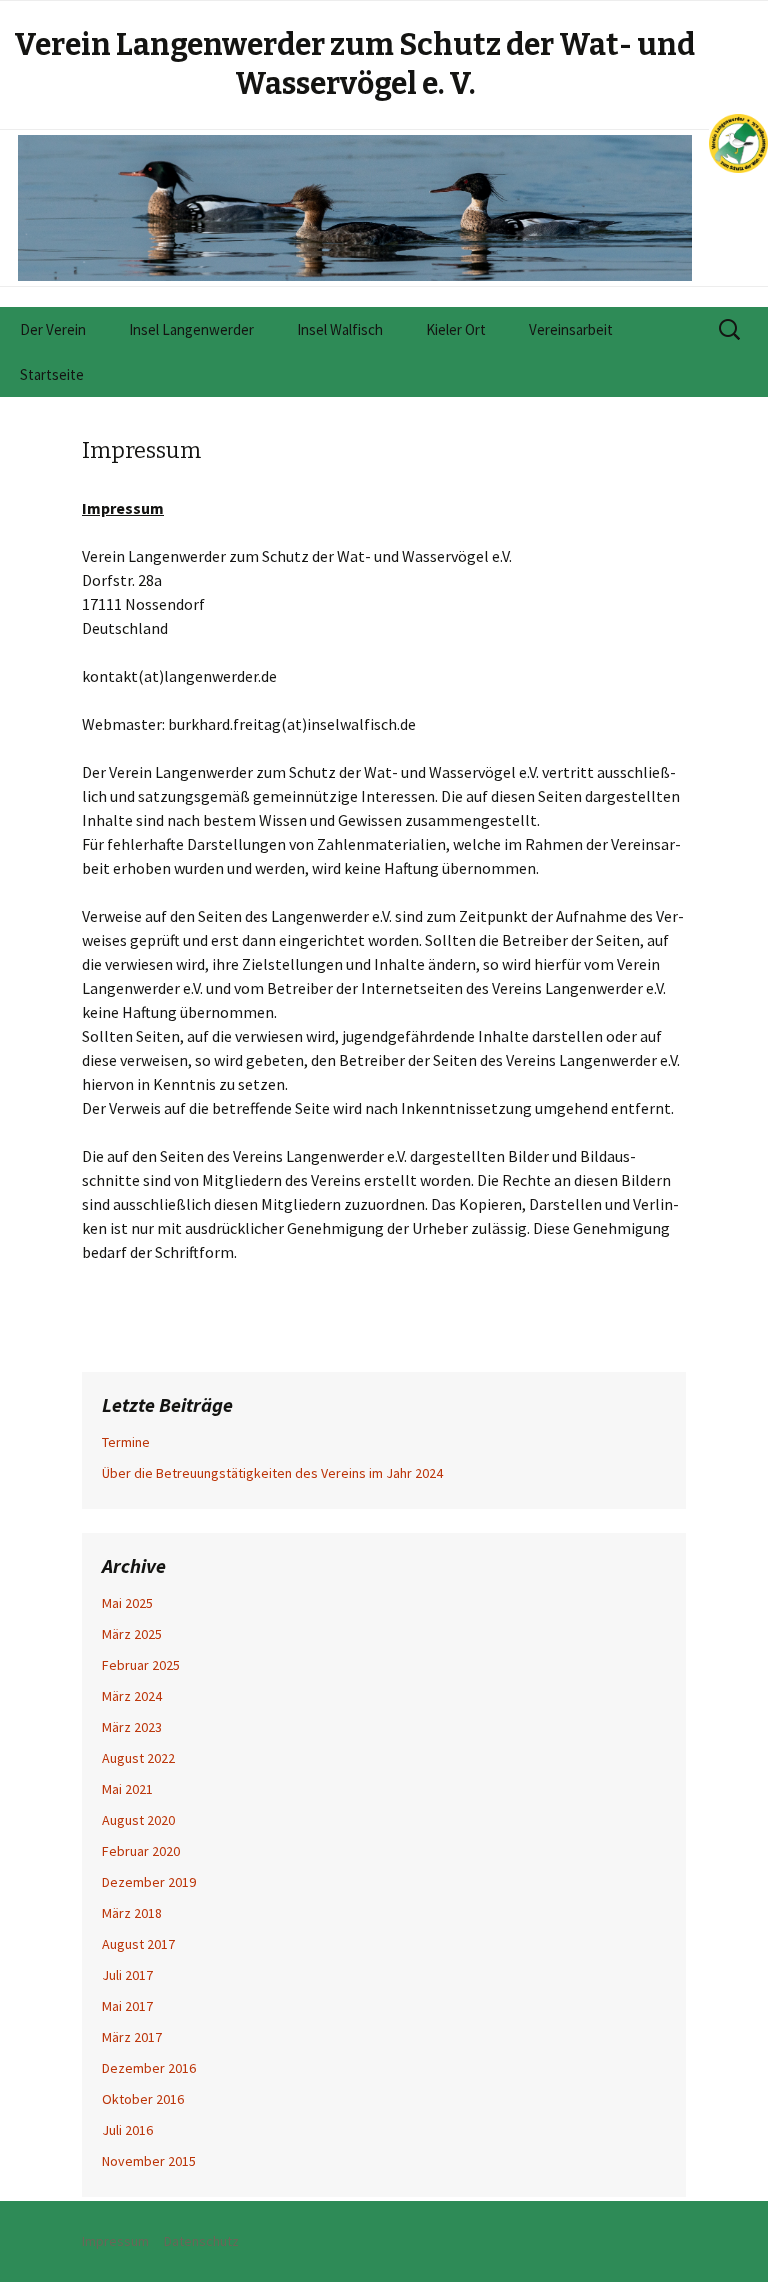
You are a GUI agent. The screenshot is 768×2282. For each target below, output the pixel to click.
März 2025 (132, 1634)
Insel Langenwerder (191, 329)
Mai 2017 (127, 2006)
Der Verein (53, 329)
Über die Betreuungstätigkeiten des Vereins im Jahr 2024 (272, 1473)
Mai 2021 (127, 1789)
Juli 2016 (127, 2130)
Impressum (115, 2241)
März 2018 (132, 1913)
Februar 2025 (141, 1665)
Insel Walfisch (340, 329)
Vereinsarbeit (571, 329)
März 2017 (132, 2037)
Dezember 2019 (149, 1882)
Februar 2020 (141, 1851)
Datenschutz (201, 2241)
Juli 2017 (127, 1975)
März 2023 (132, 1727)
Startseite (52, 374)
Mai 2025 (127, 1603)
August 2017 (138, 1944)
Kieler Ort (456, 329)
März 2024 (132, 1696)
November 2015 (149, 2161)
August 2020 (138, 1820)
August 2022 (138, 1758)
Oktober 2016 (143, 2099)
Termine (126, 1442)
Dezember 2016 (149, 2068)
